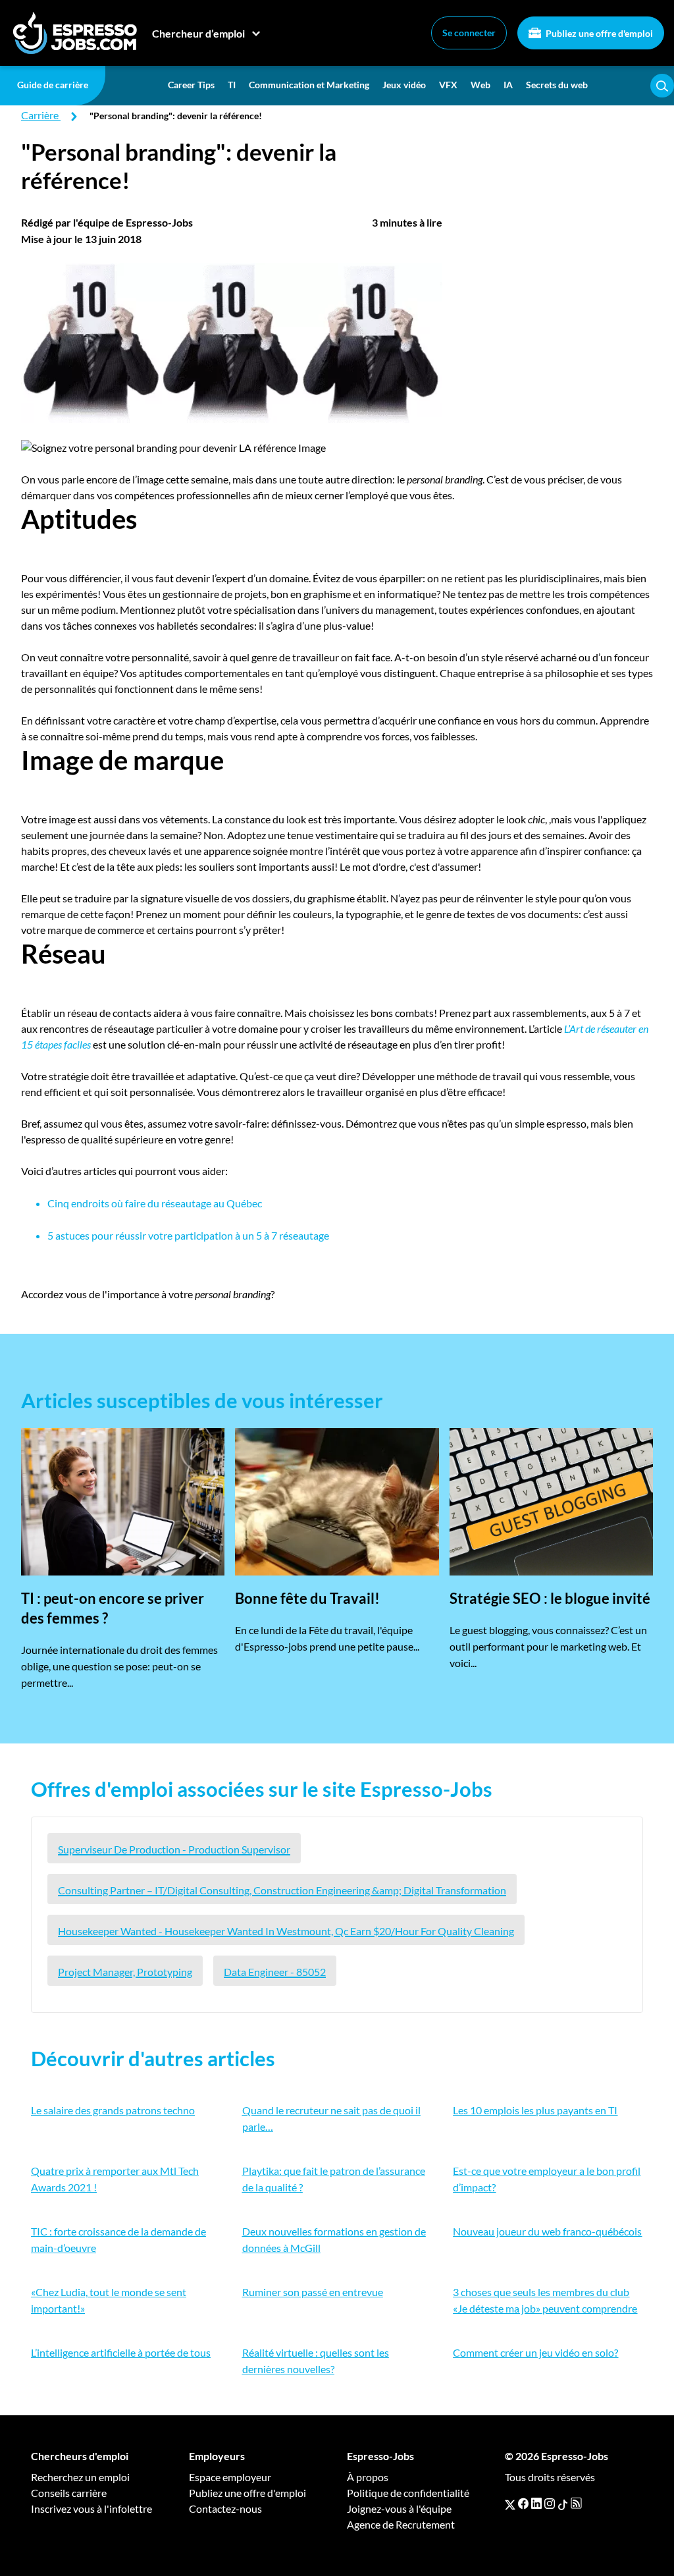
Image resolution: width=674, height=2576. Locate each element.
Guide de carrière (53, 85)
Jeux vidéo (404, 85)
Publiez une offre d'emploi (598, 33)
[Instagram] (550, 2504)
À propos (368, 2477)
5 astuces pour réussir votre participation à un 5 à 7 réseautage (188, 1235)
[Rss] (576, 2504)
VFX (448, 85)
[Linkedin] (536, 2504)
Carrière (40, 115)
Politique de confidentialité (408, 2493)
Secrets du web (557, 85)
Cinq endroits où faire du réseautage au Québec (155, 1203)
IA (508, 85)
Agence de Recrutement (401, 2524)
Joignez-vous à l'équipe (399, 2508)
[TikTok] (563, 2504)
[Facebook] (523, 2504)
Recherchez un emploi (80, 2477)
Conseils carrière (69, 2493)
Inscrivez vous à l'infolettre (91, 2508)
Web (480, 85)
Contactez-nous (225, 2508)
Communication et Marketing (309, 85)
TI (232, 85)
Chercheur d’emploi (198, 33)
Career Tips (191, 85)
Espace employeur (230, 2477)
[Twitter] (510, 2504)
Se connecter (469, 33)
